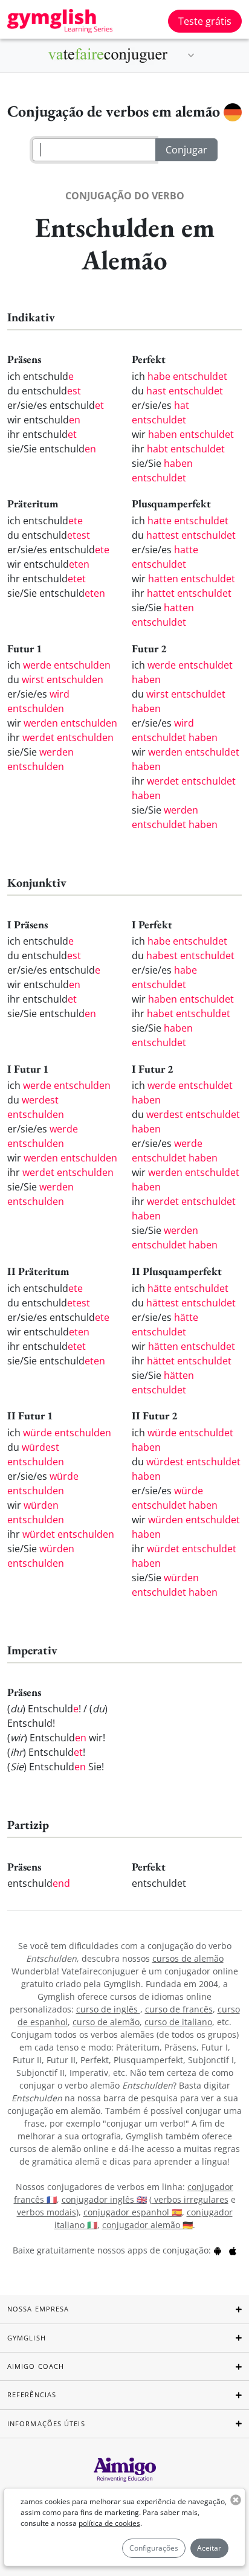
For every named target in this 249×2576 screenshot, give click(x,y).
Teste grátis (205, 21)
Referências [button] (32, 2395)
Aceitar (209, 2548)
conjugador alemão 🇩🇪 (147, 2225)
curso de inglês (108, 2009)
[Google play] (218, 2250)
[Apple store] (233, 2250)
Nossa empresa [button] (38, 2309)
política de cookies (109, 2523)
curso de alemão (106, 2022)
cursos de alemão (188, 1958)
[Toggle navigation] (191, 56)
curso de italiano (178, 2022)
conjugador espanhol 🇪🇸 (133, 2212)
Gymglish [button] (27, 2338)
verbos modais (47, 2212)
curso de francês (179, 2009)
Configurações (154, 2548)
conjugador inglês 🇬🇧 (104, 2199)
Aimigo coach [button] (36, 2366)
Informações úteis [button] (46, 2423)
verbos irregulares (190, 2199)
